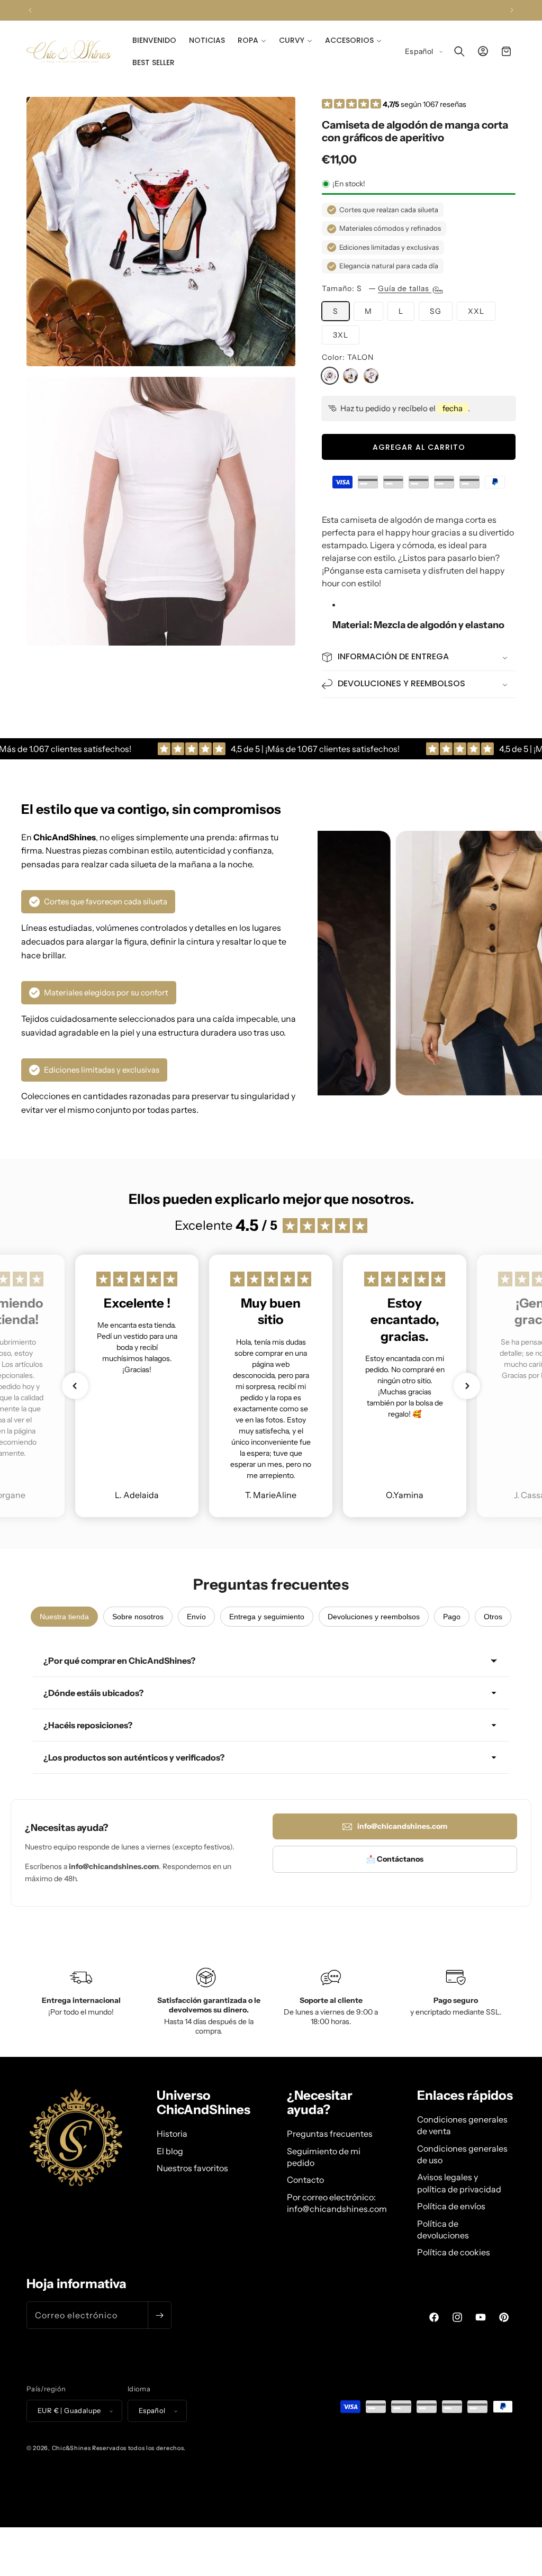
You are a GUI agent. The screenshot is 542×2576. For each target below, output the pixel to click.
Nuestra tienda (64, 1617)
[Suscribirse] (159, 2315)
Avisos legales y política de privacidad (459, 2183)
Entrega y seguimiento (267, 1617)
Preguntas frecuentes (330, 2134)
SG (436, 311)
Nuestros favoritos (192, 2168)
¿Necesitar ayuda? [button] (320, 2103)
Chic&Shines (71, 2448)
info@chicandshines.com (402, 1826)
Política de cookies (454, 2252)
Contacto (305, 2180)
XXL (476, 311)
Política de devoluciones (443, 2229)
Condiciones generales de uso (462, 2154)
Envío (196, 1617)
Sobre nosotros (138, 1617)
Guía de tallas (405, 288)
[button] (252, 40)
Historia (172, 2134)
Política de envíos (451, 2206)
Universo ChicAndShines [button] (204, 2103)
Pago (452, 1617)
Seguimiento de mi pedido (324, 2157)
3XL (341, 335)
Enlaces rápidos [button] (465, 2096)
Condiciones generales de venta (462, 2125)
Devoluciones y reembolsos (374, 1617)
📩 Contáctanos (395, 1859)
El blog (170, 2151)
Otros (493, 1617)
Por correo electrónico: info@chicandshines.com (337, 2203)
